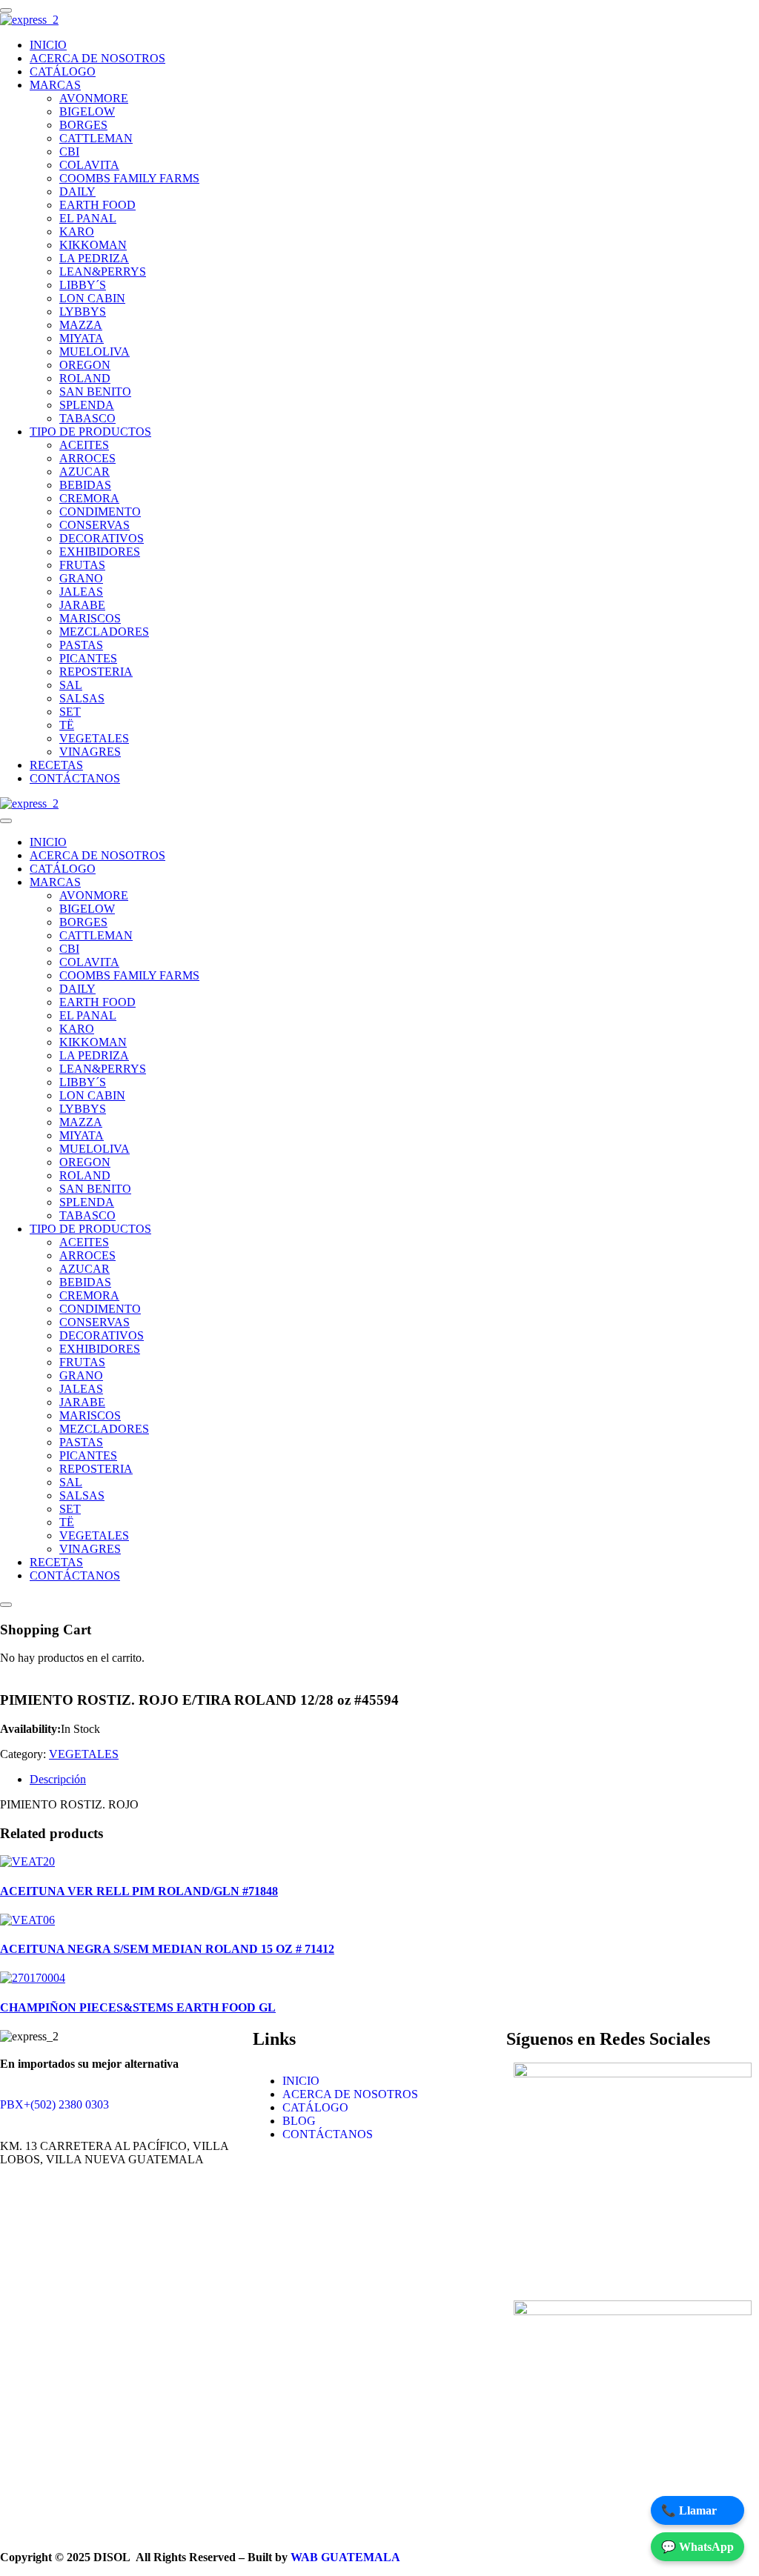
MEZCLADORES (104, 632)
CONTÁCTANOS (75, 778)
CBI (69, 152)
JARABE (82, 605)
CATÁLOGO (63, 71)
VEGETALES (94, 738)
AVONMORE (94, 98)
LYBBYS (83, 312)
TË (67, 725)
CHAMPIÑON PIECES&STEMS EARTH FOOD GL (138, 2007)
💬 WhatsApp (697, 2547)
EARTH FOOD (97, 205)
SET (70, 712)
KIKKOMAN (93, 245)
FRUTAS (82, 565)
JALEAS (81, 592)
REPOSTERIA (96, 672)
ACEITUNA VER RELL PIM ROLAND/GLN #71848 (139, 1891)
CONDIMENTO (100, 512)
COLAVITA (89, 165)
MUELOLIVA (95, 352)
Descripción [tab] (58, 1779)
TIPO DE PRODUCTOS (90, 432)
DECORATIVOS (102, 538)
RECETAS (56, 765)
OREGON (85, 365)
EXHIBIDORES (100, 552)
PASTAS (81, 645)
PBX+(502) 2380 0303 (54, 2104)
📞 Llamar (689, 2510)
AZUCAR (84, 472)
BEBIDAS (85, 485)
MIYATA (82, 338)
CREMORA (89, 498)
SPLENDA (87, 405)
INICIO (48, 45)
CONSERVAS (95, 525)
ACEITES (84, 445)
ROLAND (85, 378)
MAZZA (81, 325)
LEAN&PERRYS (103, 272)
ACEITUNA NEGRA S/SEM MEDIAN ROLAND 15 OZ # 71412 (167, 1949)
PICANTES (88, 658)
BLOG (299, 2121)
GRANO (81, 578)
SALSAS (82, 698)
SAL (71, 685)
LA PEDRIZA (94, 258)
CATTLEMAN (96, 138)
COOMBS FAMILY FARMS (129, 178)
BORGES (83, 125)
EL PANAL (88, 218)
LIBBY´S (83, 285)
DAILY (77, 192)
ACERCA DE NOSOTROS (97, 58)
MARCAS (55, 85)
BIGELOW (87, 112)
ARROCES (87, 458)
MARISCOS (90, 618)
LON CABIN (92, 298)
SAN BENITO (95, 392)
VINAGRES (90, 752)
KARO (77, 232)
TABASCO (87, 418)
